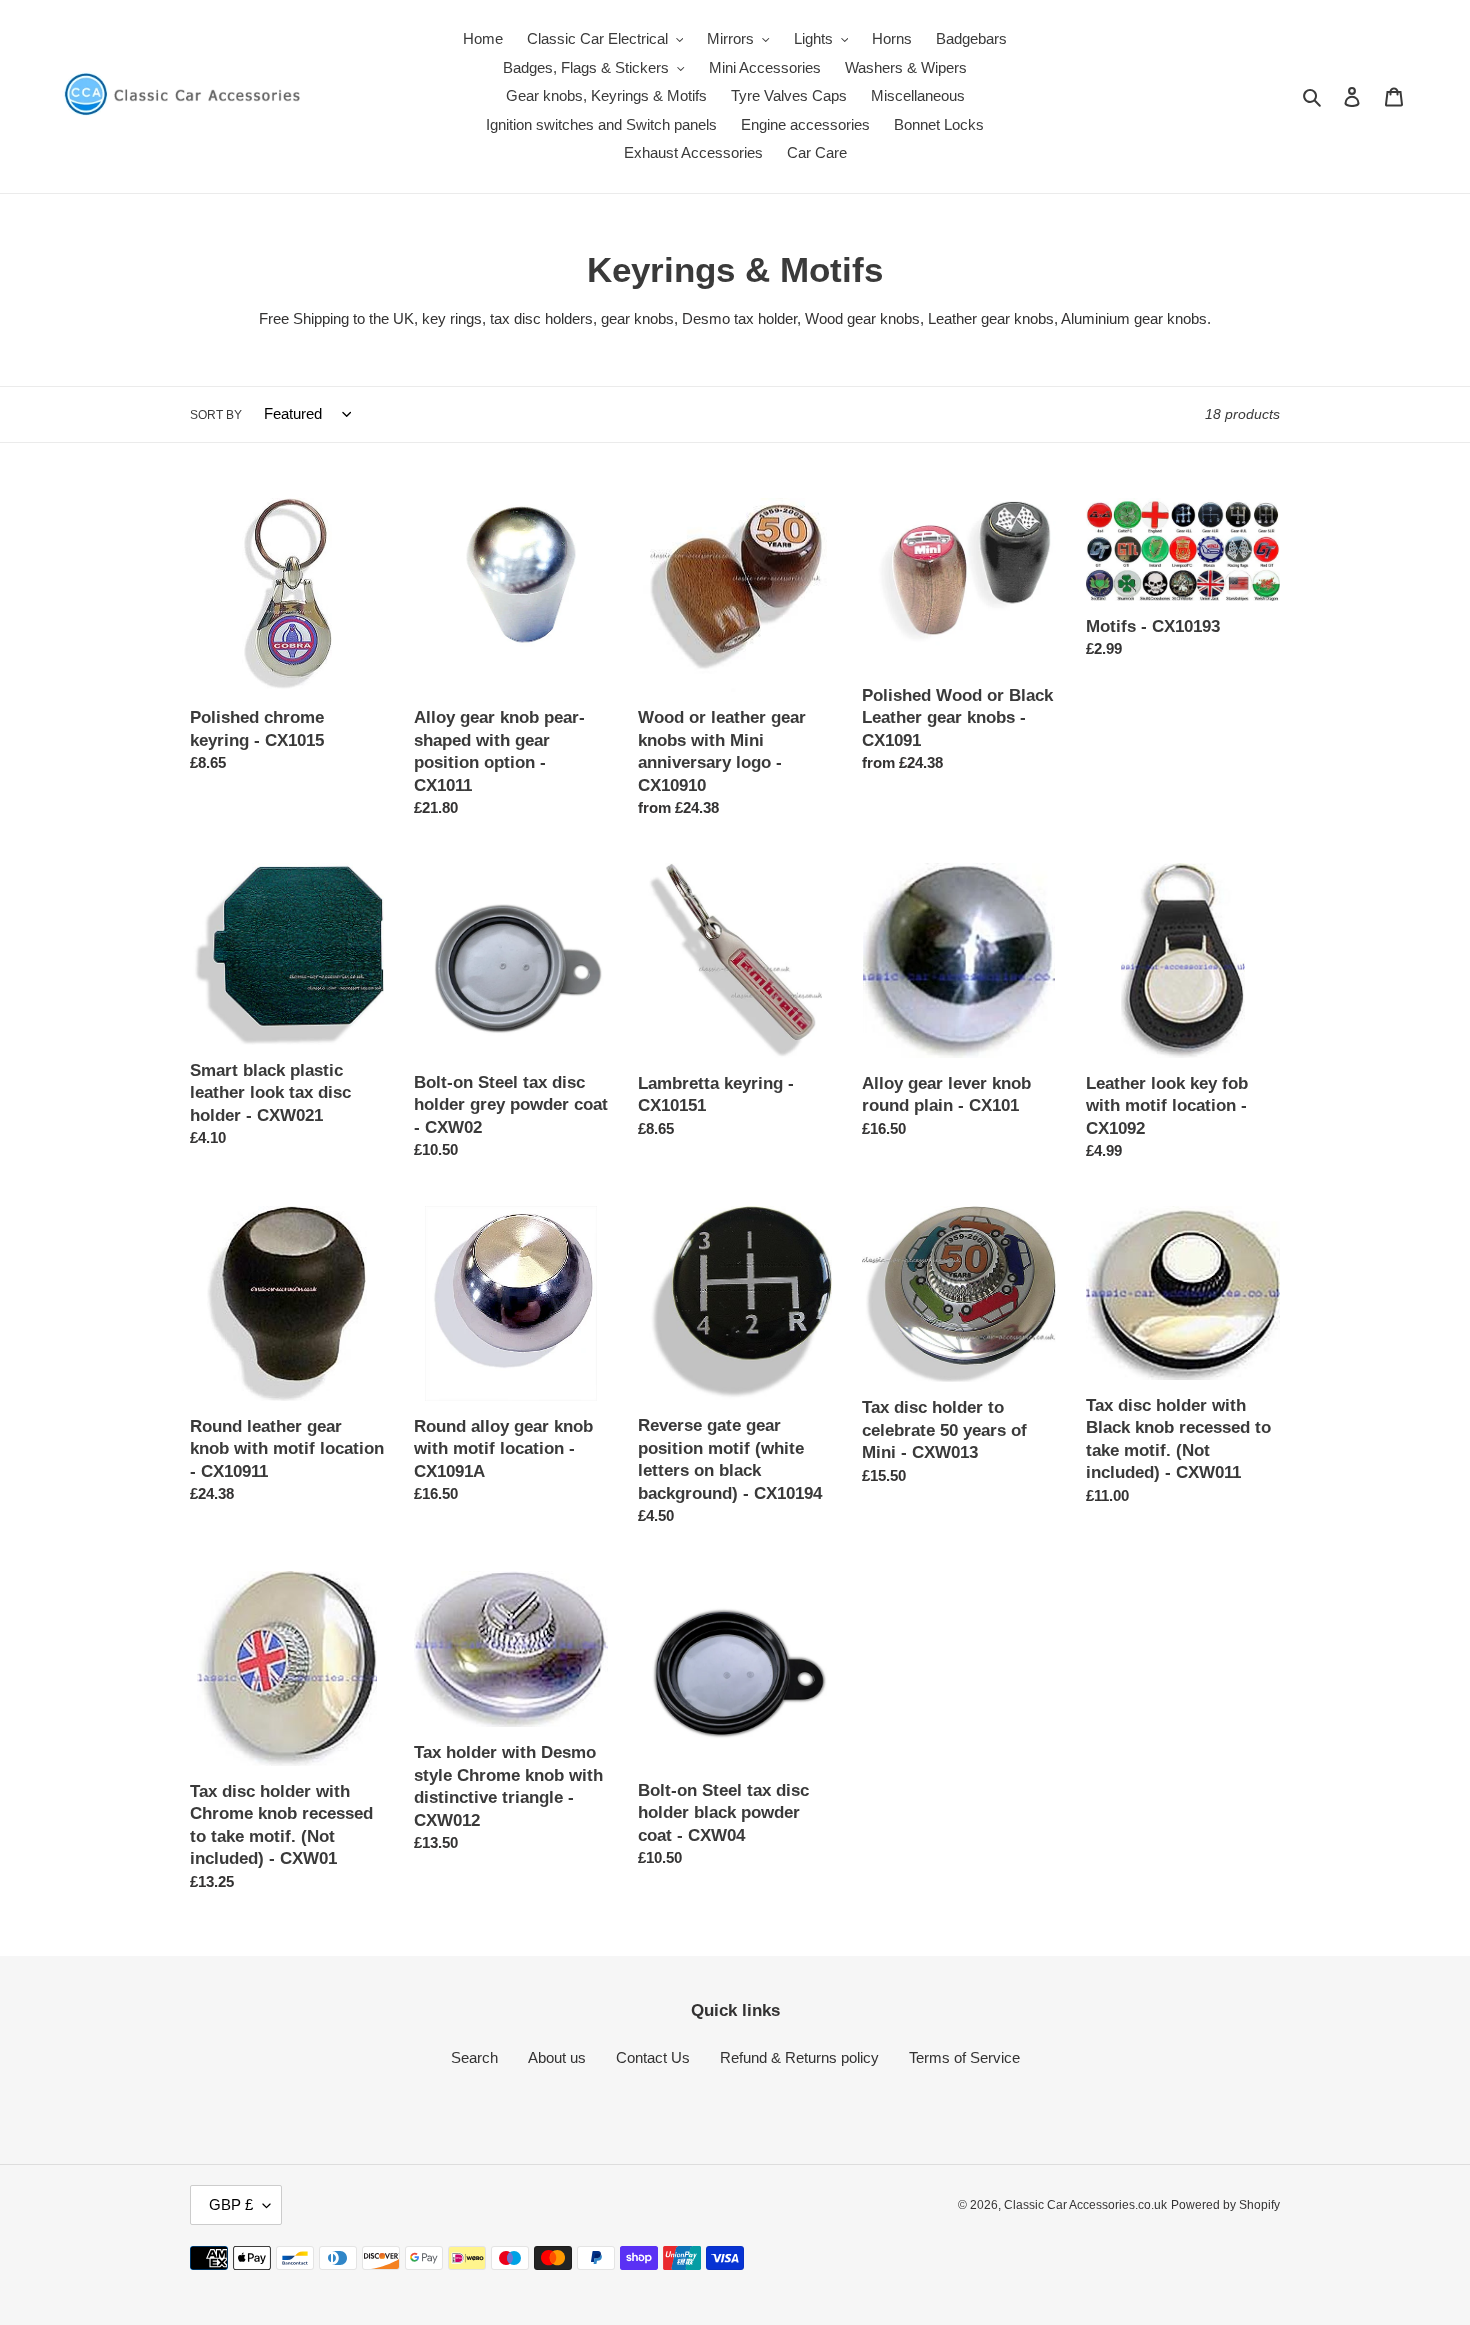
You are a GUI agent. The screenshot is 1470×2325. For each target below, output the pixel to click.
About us (557, 2057)
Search (474, 2057)
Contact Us (653, 2057)
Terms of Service (964, 2057)
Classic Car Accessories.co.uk (1085, 2205)
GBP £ (231, 2204)
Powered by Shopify (1225, 2205)
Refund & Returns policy (799, 2057)
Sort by (216, 415)
